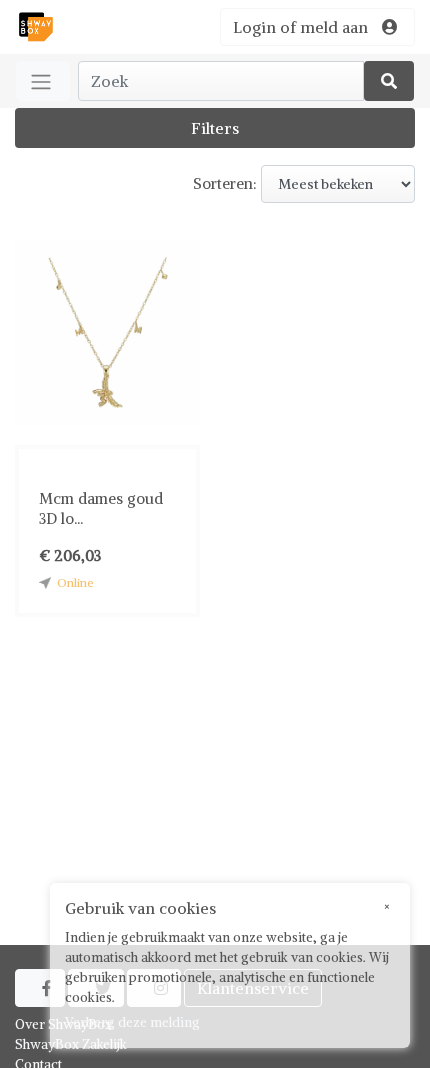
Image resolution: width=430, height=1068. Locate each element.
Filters (215, 128)
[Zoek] (389, 81)
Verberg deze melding (132, 1022)
